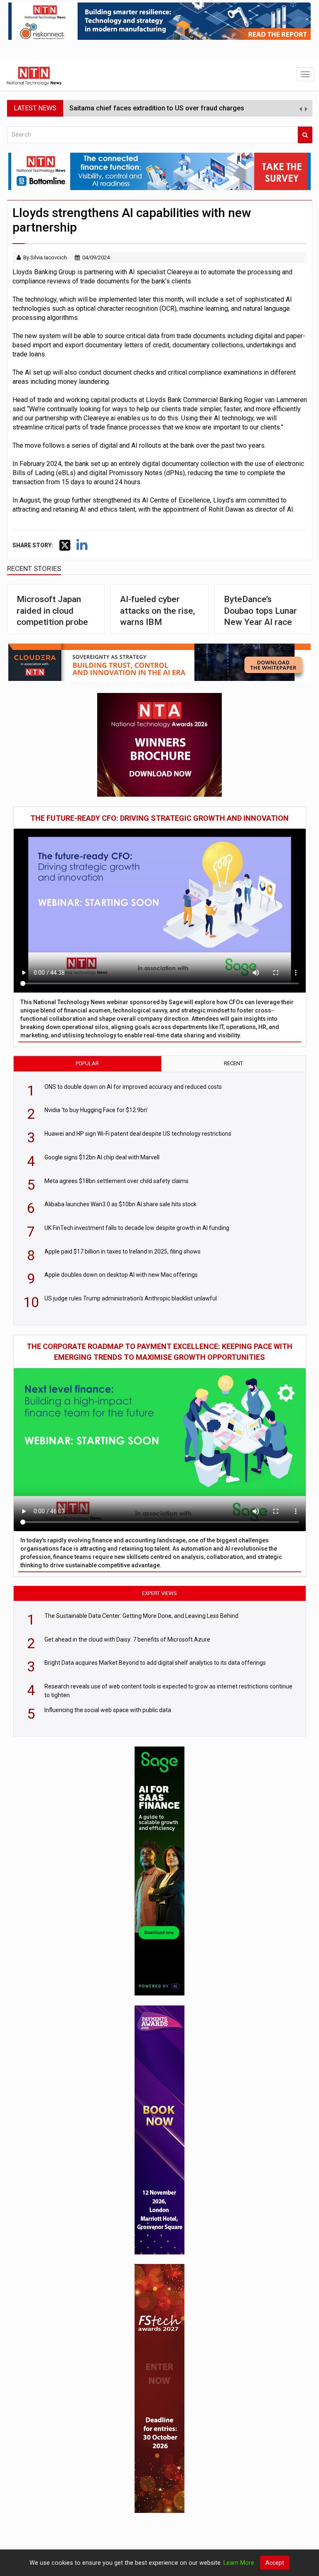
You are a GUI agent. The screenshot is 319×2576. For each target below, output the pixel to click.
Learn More (239, 2563)
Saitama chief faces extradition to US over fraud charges (157, 108)
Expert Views (159, 1593)
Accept (275, 2563)
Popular (87, 1063)
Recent (233, 1063)
